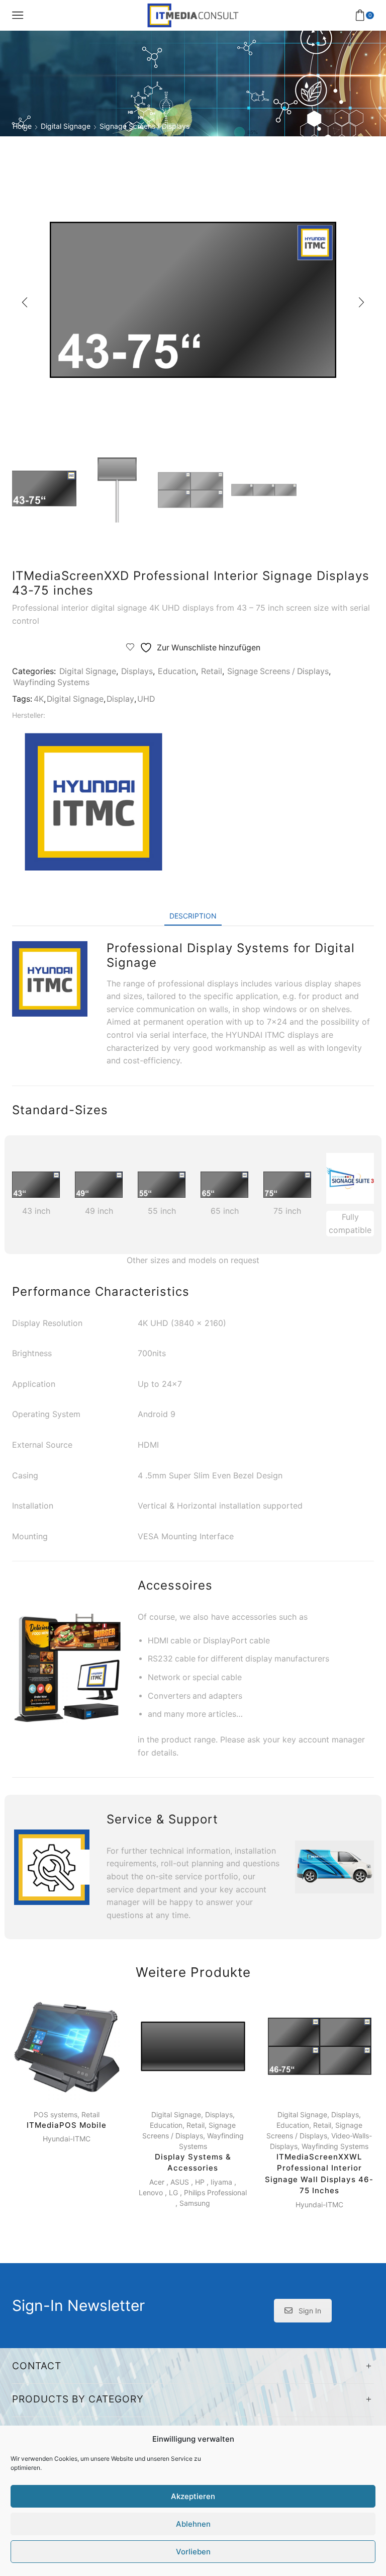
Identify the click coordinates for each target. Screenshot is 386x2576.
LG (173, 2192)
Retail (212, 671)
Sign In (310, 2311)
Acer (157, 2182)
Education (177, 671)
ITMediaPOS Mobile (67, 2125)
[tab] (193, 916)
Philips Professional (215, 2192)
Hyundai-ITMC (67, 2139)
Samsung (195, 2203)
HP (200, 2182)
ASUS (180, 2182)
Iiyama (221, 2182)
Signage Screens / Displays (144, 126)
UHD (146, 699)
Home (22, 126)
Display (120, 699)
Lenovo (151, 2192)
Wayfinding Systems (51, 682)
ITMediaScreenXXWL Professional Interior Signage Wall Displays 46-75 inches (319, 2174)
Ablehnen (193, 2524)
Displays (137, 671)
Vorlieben (193, 2552)
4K (39, 699)
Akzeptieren (193, 2496)
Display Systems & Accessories (193, 2163)
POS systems (56, 2114)
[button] (25, 302)
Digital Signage (66, 126)
